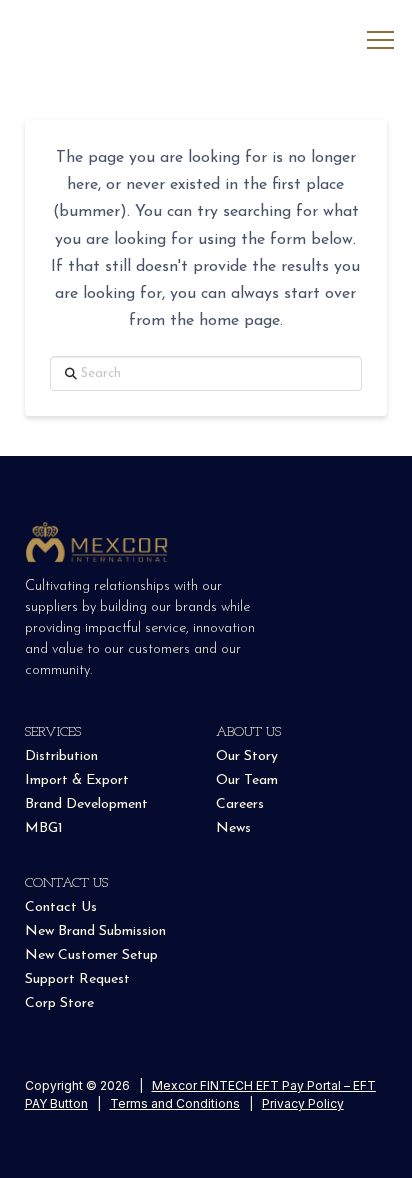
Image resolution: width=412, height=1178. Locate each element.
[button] (380, 40)
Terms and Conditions (175, 1103)
